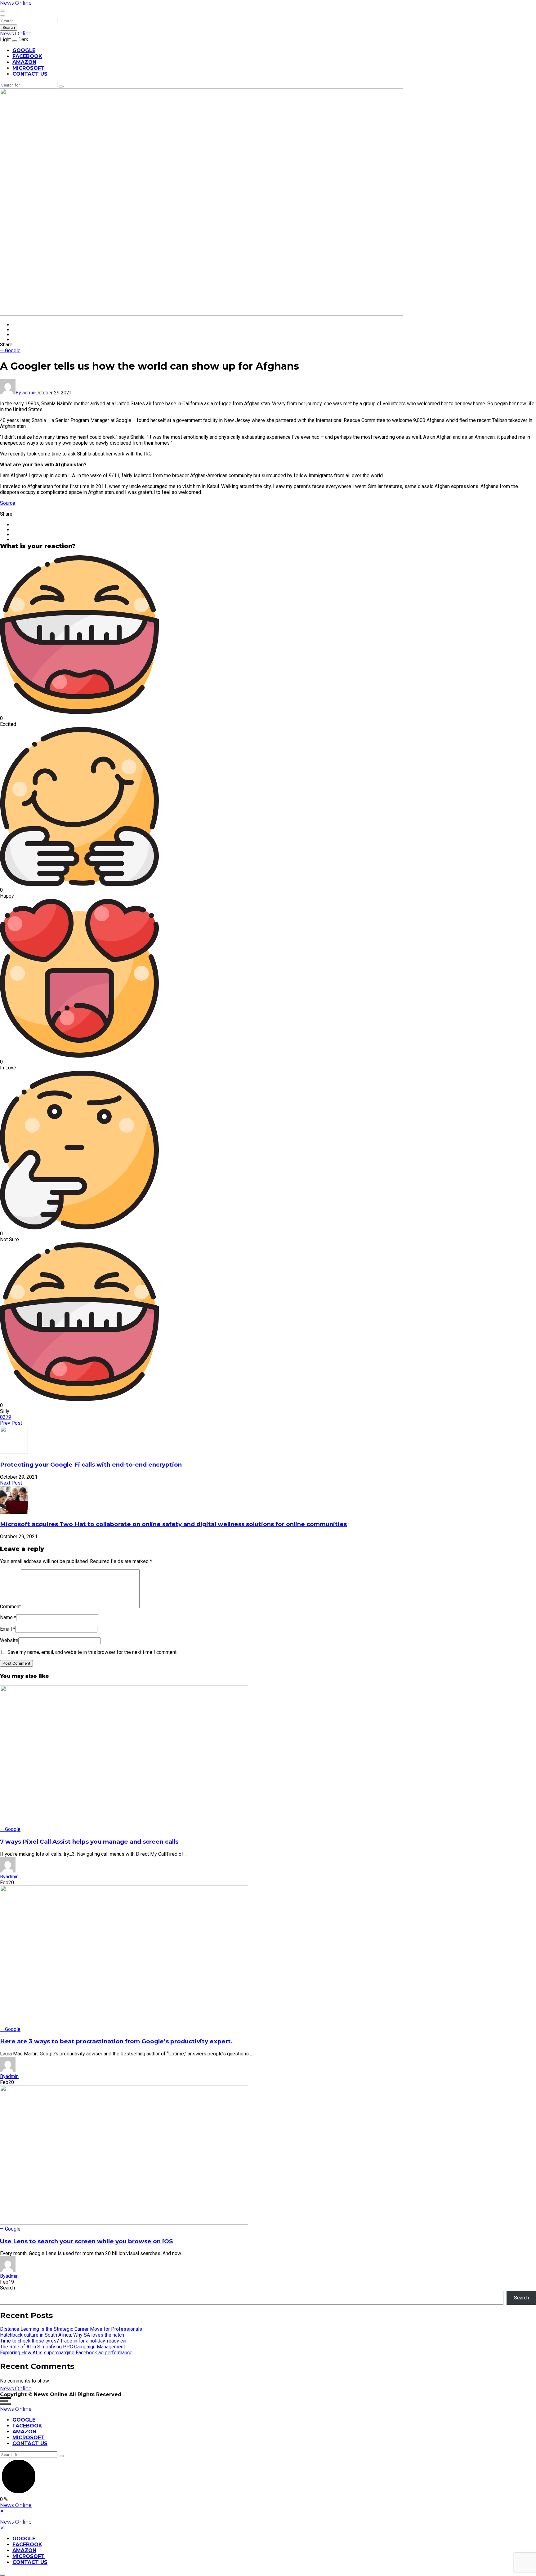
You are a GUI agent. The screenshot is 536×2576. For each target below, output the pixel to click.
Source (8, 503)
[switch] (2, 11)
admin (25, 393)
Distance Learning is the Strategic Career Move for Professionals (71, 2329)
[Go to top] (2, 2575)
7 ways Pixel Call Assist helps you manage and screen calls (89, 1842)
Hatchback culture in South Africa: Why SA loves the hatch (62, 2335)
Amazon (24, 62)
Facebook (27, 56)
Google (24, 50)
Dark (23, 40)
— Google (10, 351)
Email (8, 1629)
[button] (268, 641)
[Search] (61, 87)
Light (5, 40)
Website (9, 1640)
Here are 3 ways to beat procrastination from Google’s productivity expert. (116, 2041)
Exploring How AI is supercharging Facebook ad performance (66, 2353)
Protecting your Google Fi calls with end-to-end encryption (91, 1465)
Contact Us (30, 74)
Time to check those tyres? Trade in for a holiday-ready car (63, 2341)
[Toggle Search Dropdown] (2, 16)
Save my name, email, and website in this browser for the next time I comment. (92, 1652)
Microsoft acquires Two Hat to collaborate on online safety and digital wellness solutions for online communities (173, 1524)
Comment (10, 1607)
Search (9, 27)
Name (8, 1617)
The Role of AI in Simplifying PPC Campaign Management (63, 2347)
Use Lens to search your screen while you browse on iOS (86, 2241)
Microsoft (29, 68)
